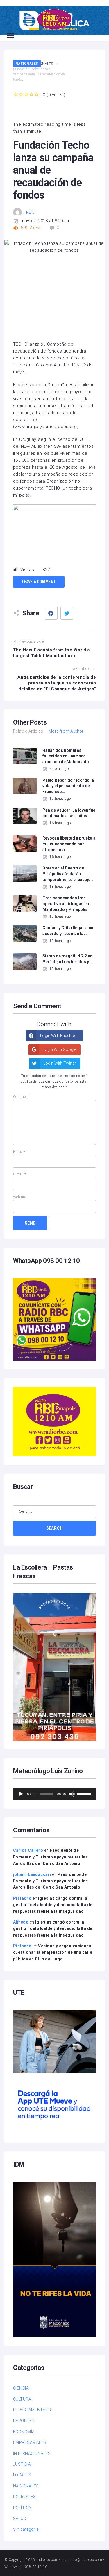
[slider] (85, 1793)
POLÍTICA (22, 2508)
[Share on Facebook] (51, 613)
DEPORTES (24, 2421)
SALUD (20, 2519)
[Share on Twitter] (67, 613)
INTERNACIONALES (32, 2453)
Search (55, 1528)
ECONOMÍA (24, 2432)
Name (19, 1152)
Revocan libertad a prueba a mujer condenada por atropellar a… (69, 844)
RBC (30, 212)
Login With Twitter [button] (59, 1063)
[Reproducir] (21, 1794)
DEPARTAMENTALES (33, 2410)
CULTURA (22, 2399)
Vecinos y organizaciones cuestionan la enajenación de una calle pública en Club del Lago (53, 1952)
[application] (54, 1794)
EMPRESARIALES (30, 2442)
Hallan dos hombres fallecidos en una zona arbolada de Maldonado (66, 756)
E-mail (20, 1174)
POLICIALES (25, 2497)
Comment (21, 1097)
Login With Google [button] (59, 1049)
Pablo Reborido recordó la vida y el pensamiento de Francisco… (68, 786)
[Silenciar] (72, 1794)
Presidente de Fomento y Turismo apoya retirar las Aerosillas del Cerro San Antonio (51, 1857)
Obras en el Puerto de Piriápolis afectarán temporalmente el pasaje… (68, 874)
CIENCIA (21, 2388)
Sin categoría (26, 2529)
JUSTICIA (22, 2464)
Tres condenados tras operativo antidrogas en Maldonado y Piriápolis (66, 904)
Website (19, 1197)
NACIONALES (27, 63)
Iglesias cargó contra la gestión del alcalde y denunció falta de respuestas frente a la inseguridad (53, 1905)
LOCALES (22, 2475)
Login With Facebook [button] (59, 1036)
